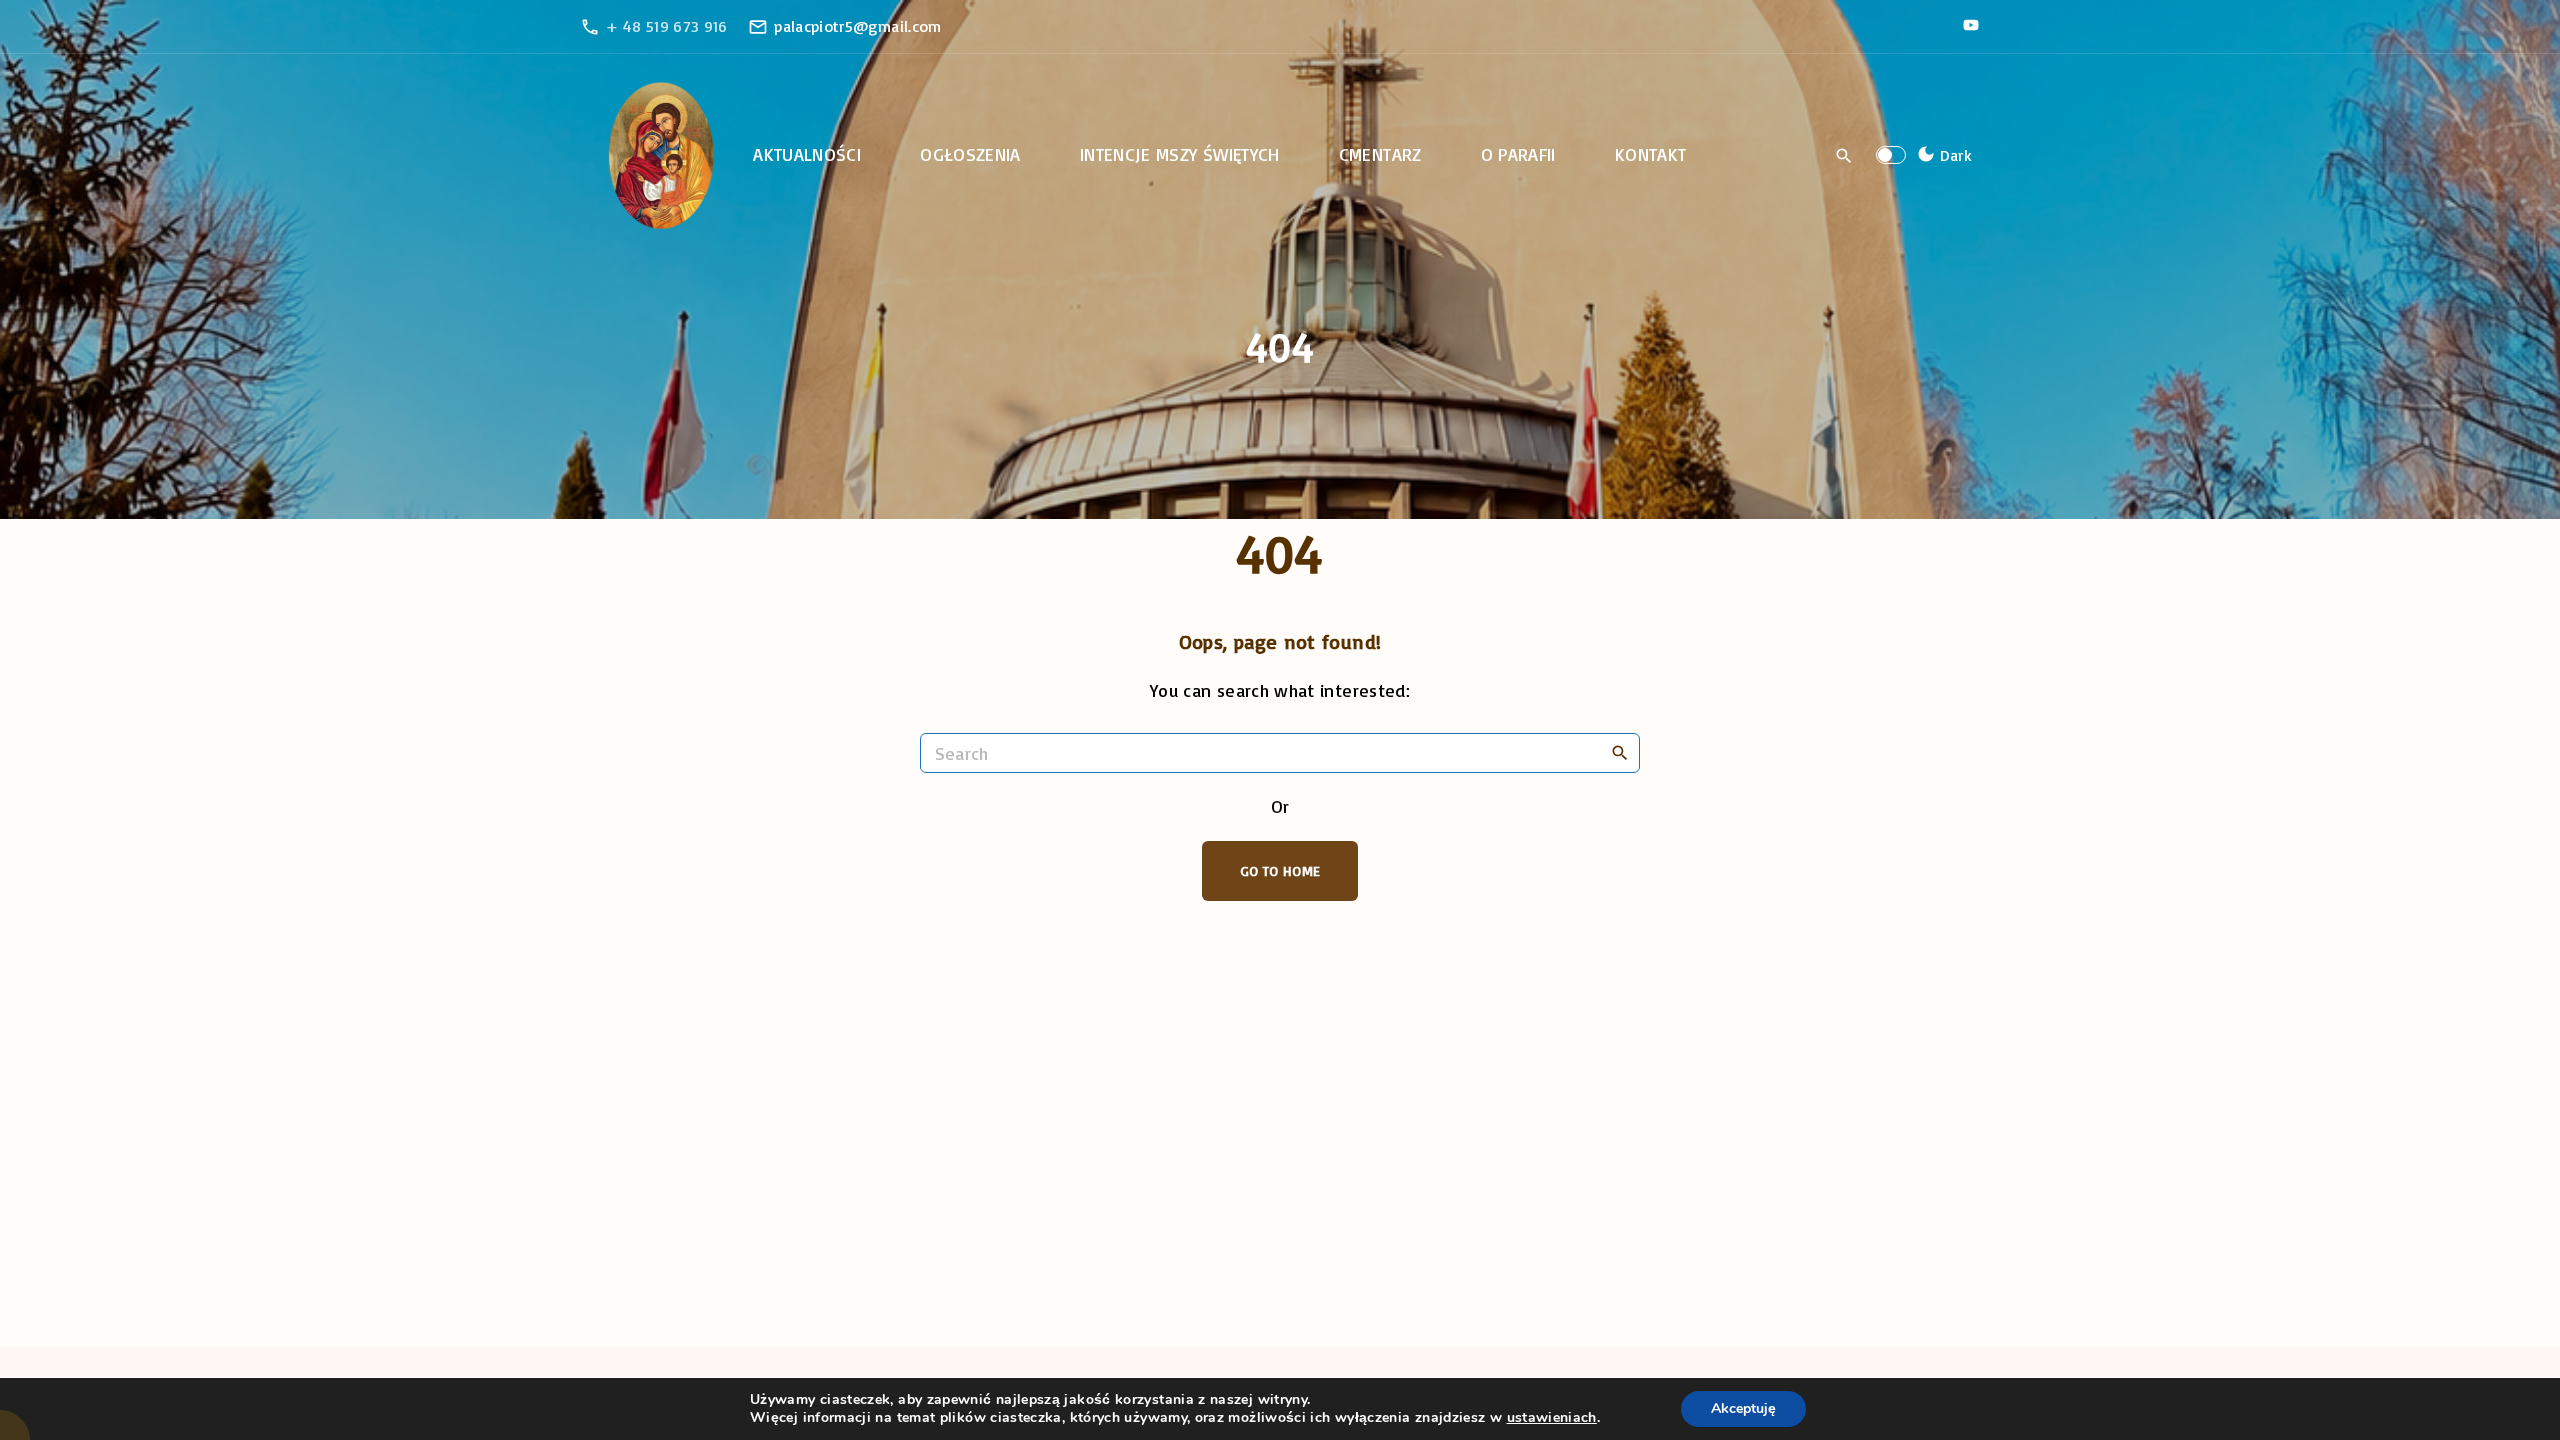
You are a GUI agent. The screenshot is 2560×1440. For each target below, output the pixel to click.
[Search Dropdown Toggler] (1844, 156)
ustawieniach (1552, 1418)
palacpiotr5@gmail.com (858, 26)
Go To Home (1280, 870)
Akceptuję (1743, 1408)
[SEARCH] (1620, 752)
